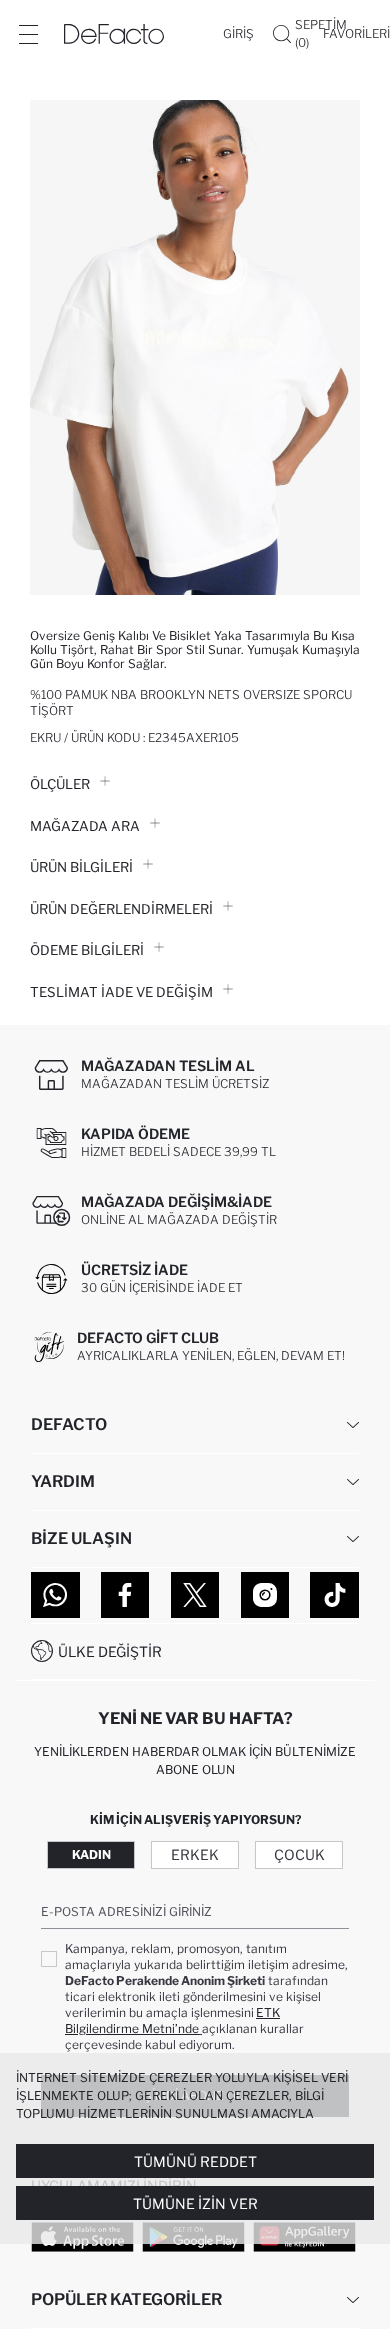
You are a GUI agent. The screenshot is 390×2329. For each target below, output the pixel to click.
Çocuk (299, 1854)
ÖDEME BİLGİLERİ (87, 950)
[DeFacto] (114, 34)
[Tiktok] (334, 1595)
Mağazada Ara (85, 826)
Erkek (195, 1854)
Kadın (91, 1854)
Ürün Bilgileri (81, 867)
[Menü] (28, 34)
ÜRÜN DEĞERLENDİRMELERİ (121, 909)
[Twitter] (195, 1595)
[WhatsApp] (55, 1595)
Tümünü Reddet (195, 2161)
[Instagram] (265, 1595)
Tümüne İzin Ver (195, 2203)
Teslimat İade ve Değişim (121, 992)
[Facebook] (125, 1595)
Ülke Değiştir (110, 1651)
